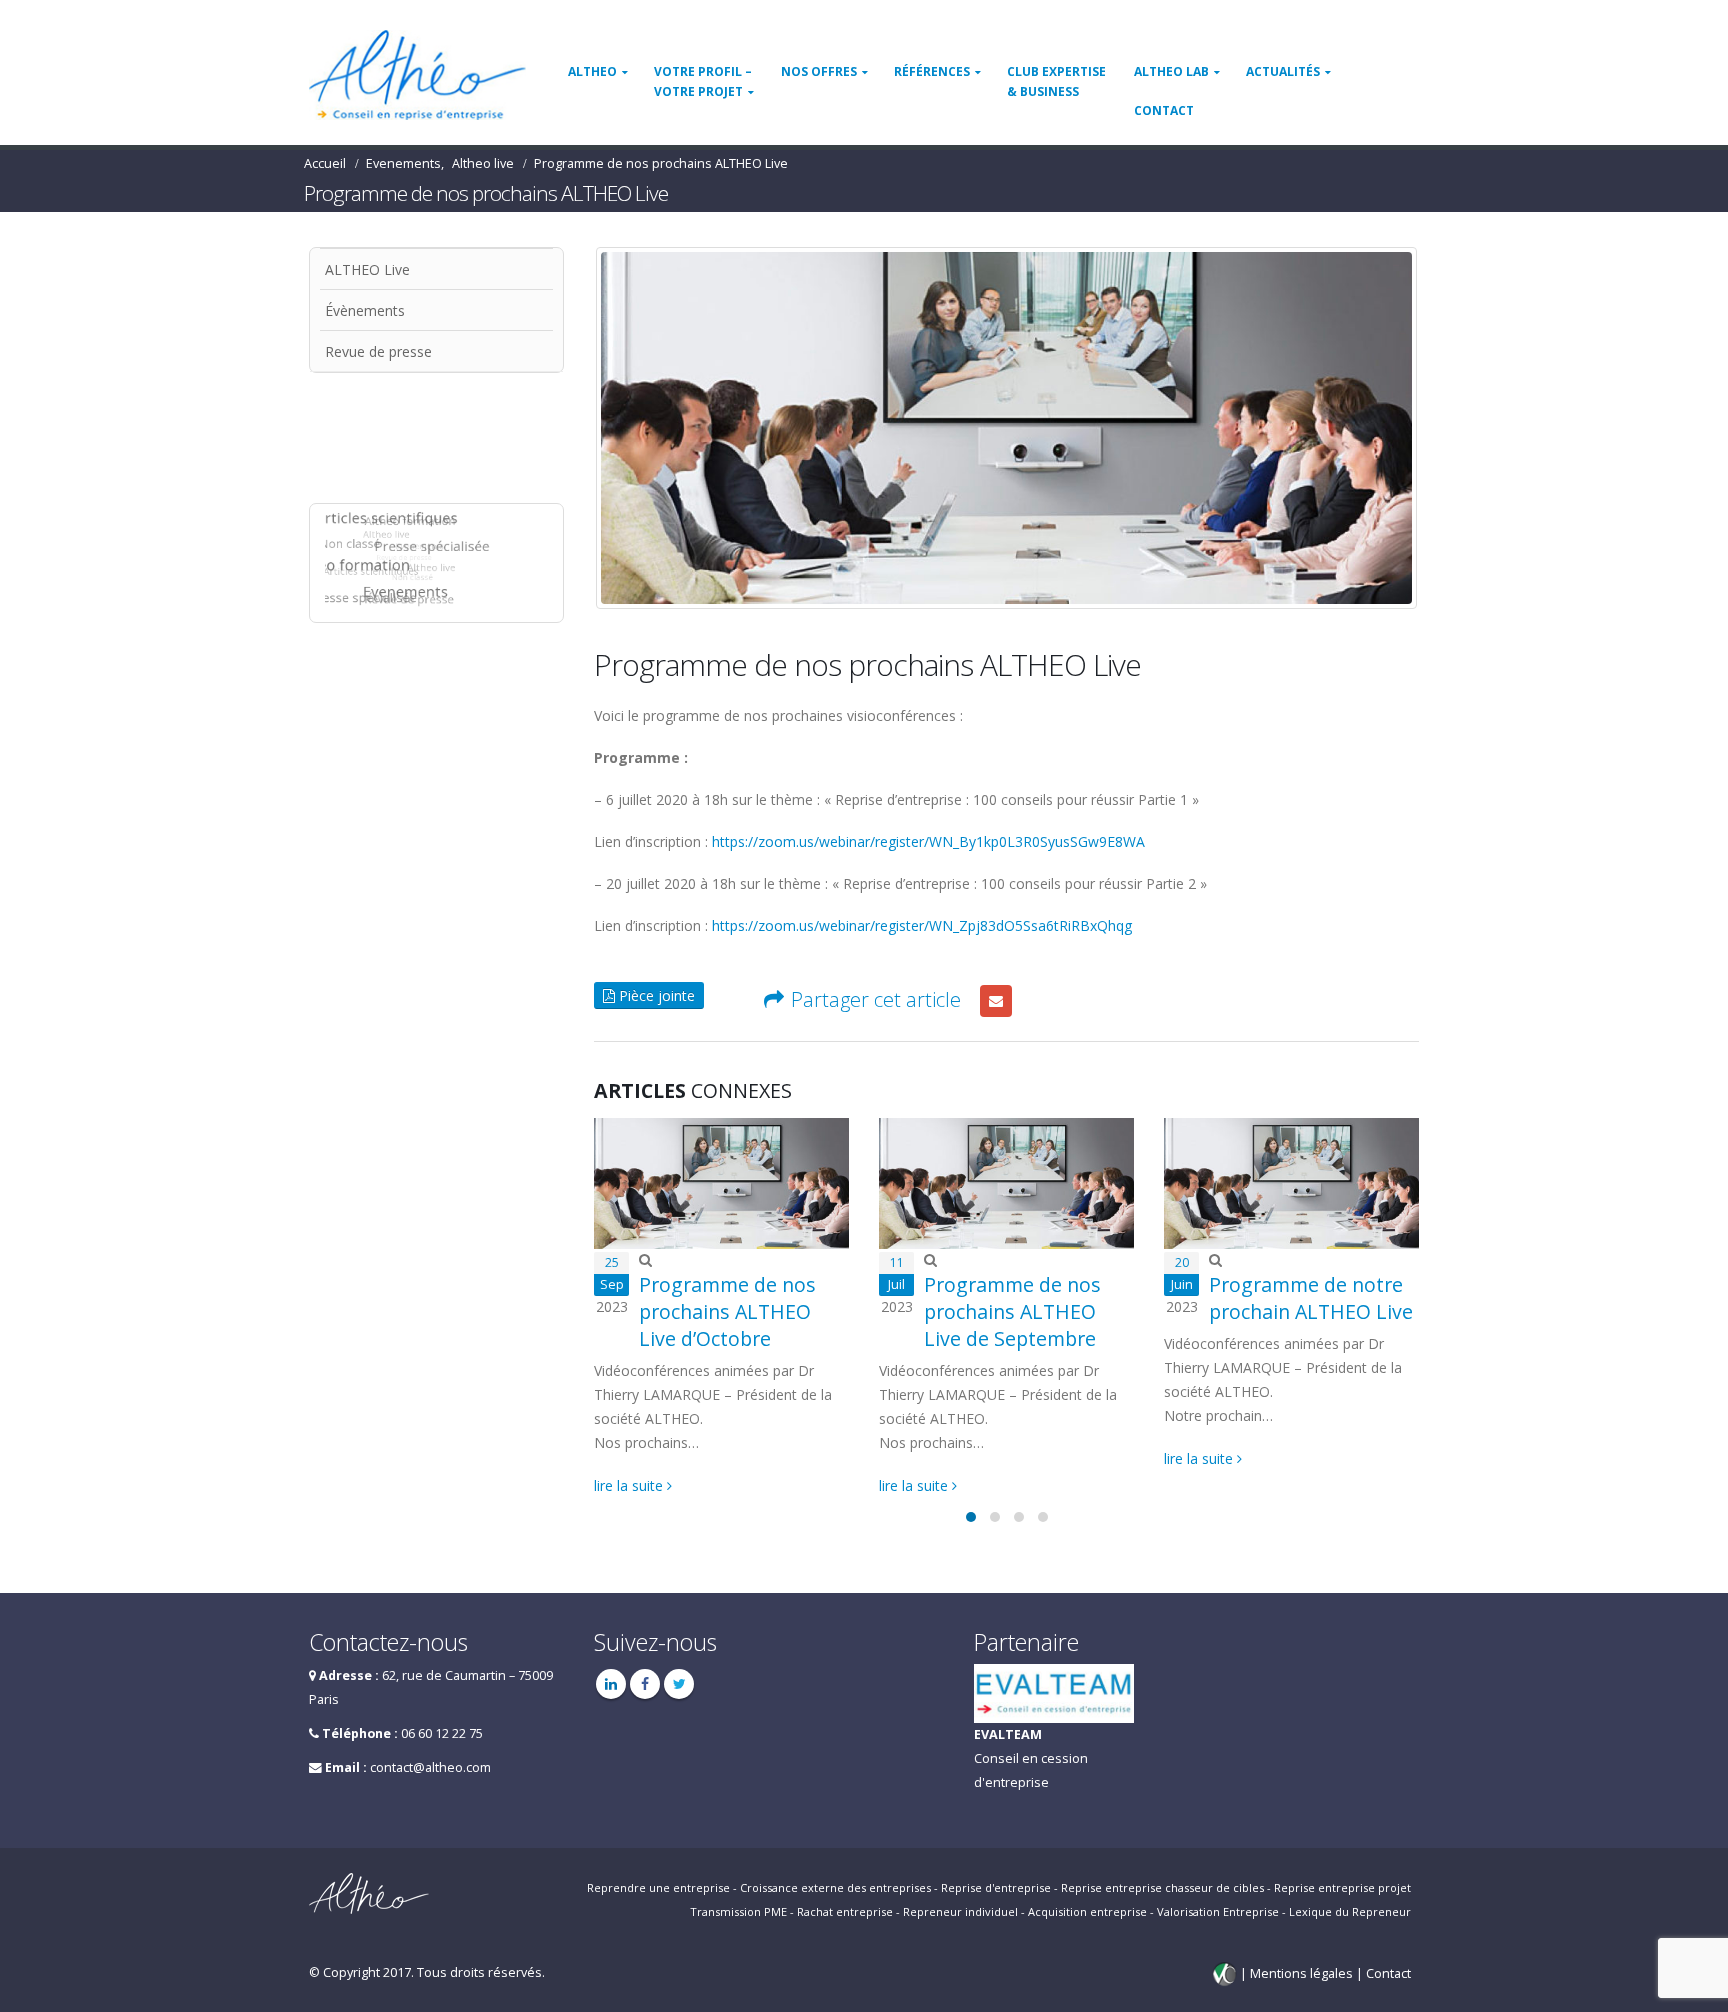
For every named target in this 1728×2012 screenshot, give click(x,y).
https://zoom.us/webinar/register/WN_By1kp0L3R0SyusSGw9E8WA (928, 841)
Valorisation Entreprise (1218, 1911)
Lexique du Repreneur (1350, 1911)
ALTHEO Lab (1171, 71)
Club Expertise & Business (1056, 81)
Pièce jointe (655, 995)
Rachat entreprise (845, 1911)
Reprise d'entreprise (996, 1887)
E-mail (996, 1001)
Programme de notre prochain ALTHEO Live (1311, 1298)
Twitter (679, 1684)
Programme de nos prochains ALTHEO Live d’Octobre (727, 1311)
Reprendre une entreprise (658, 1887)
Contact (1164, 110)
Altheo (592, 71)
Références (932, 71)
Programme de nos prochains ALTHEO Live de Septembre (1012, 1311)
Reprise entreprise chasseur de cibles (1162, 1887)
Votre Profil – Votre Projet (703, 81)
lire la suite (630, 1485)
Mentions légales (1303, 1972)
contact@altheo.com (430, 1767)
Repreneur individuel (960, 1911)
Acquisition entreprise (1087, 1911)
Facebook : (645, 1684)
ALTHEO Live (367, 269)
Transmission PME (738, 1911)
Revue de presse (378, 351)
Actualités (1283, 71)
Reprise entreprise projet (1342, 1887)
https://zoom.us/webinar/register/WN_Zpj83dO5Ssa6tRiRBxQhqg (922, 925)
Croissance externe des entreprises (835, 1887)
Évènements (365, 310)
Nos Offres (819, 71)
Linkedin (611, 1684)
